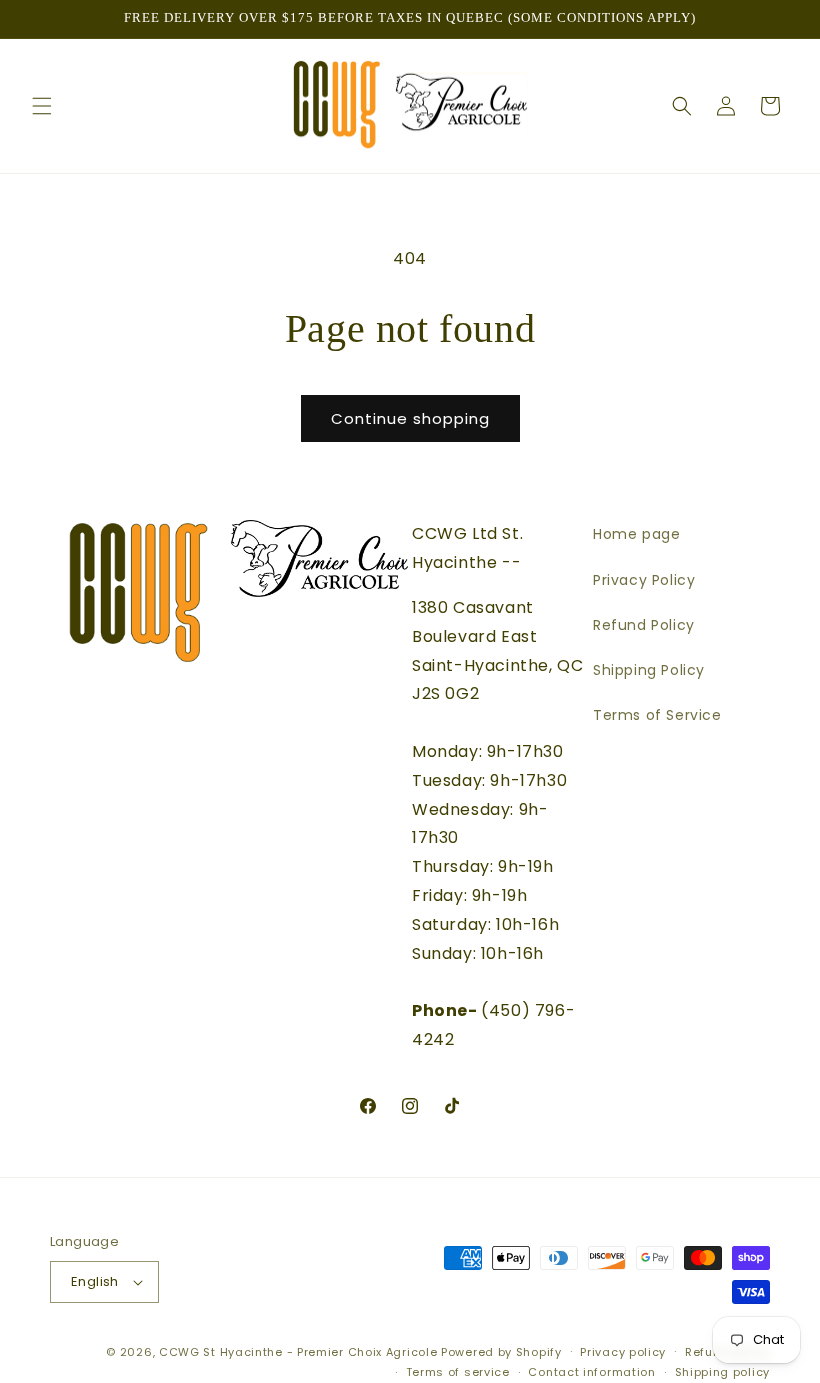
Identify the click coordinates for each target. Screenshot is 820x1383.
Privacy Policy (644, 580)
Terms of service (458, 1372)
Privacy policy (623, 1352)
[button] (42, 106)
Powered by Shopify (501, 1352)
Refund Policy (644, 625)
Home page (636, 534)
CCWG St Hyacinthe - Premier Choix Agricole (298, 1352)
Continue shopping (410, 418)
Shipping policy (723, 1372)
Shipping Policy (649, 670)
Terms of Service (657, 715)
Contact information (591, 1372)
